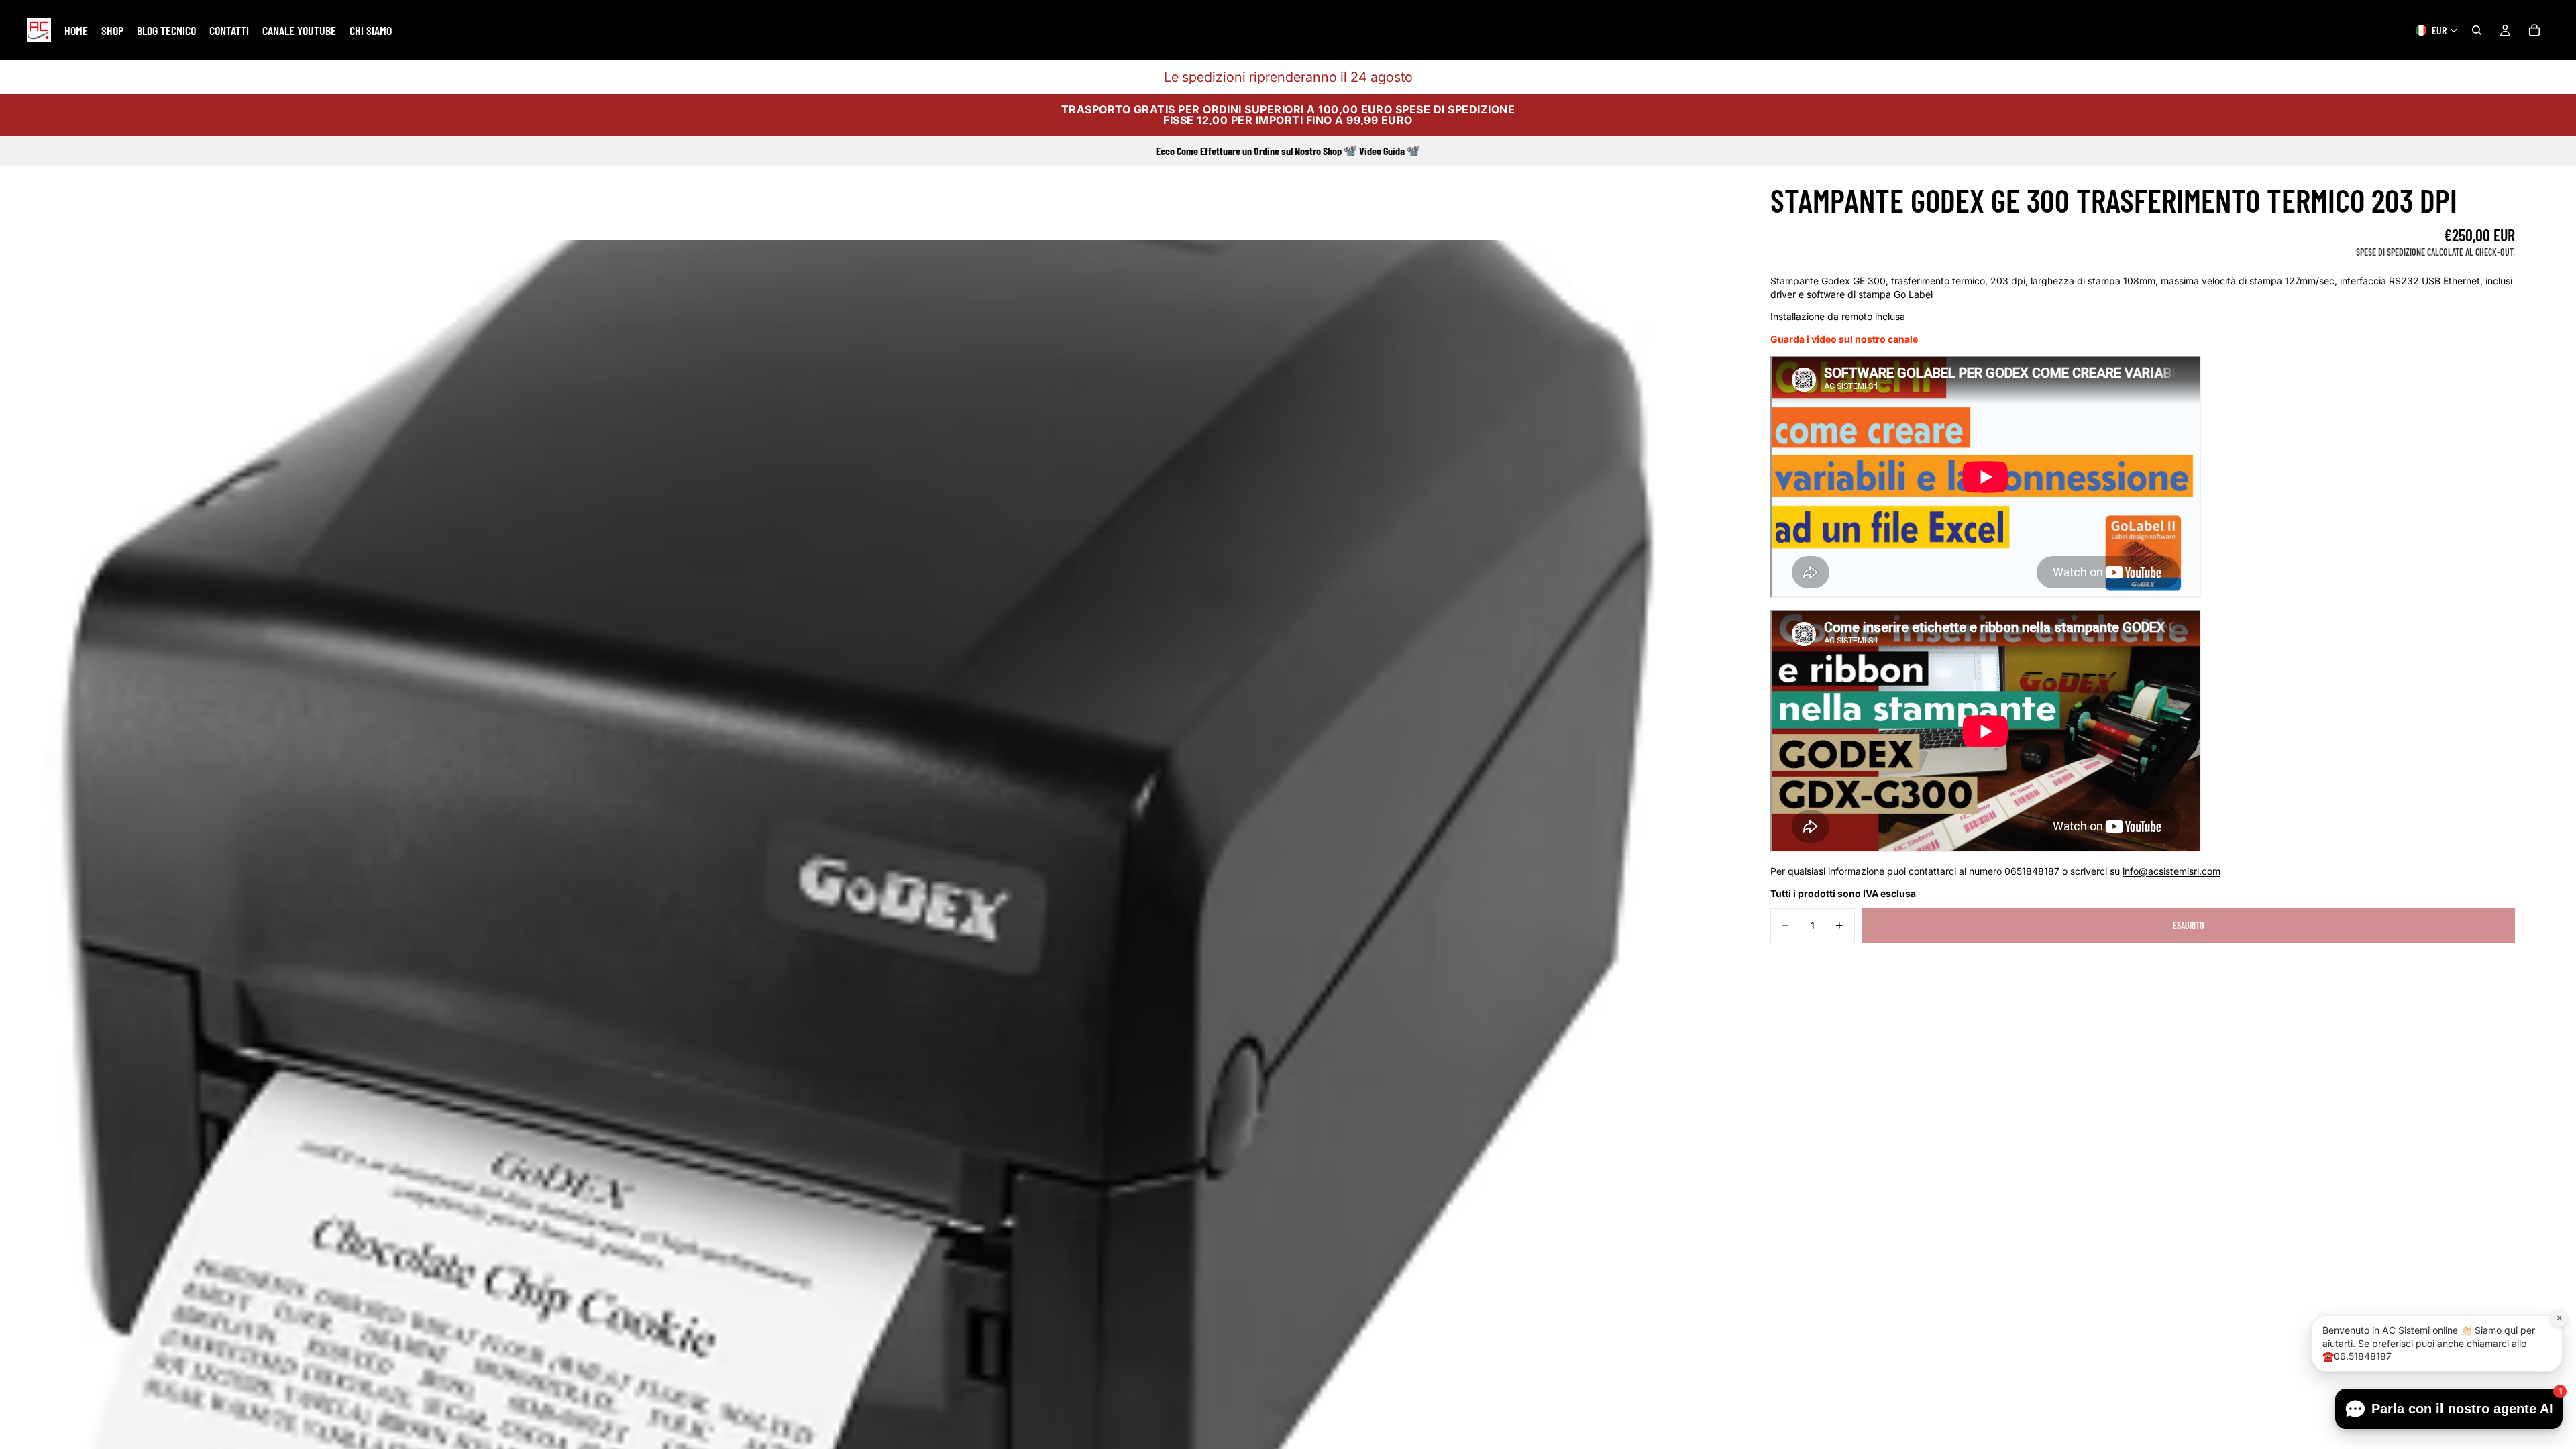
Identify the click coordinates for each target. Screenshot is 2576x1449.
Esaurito (2189, 925)
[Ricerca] (2477, 30)
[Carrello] (2534, 30)
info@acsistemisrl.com (2171, 871)
